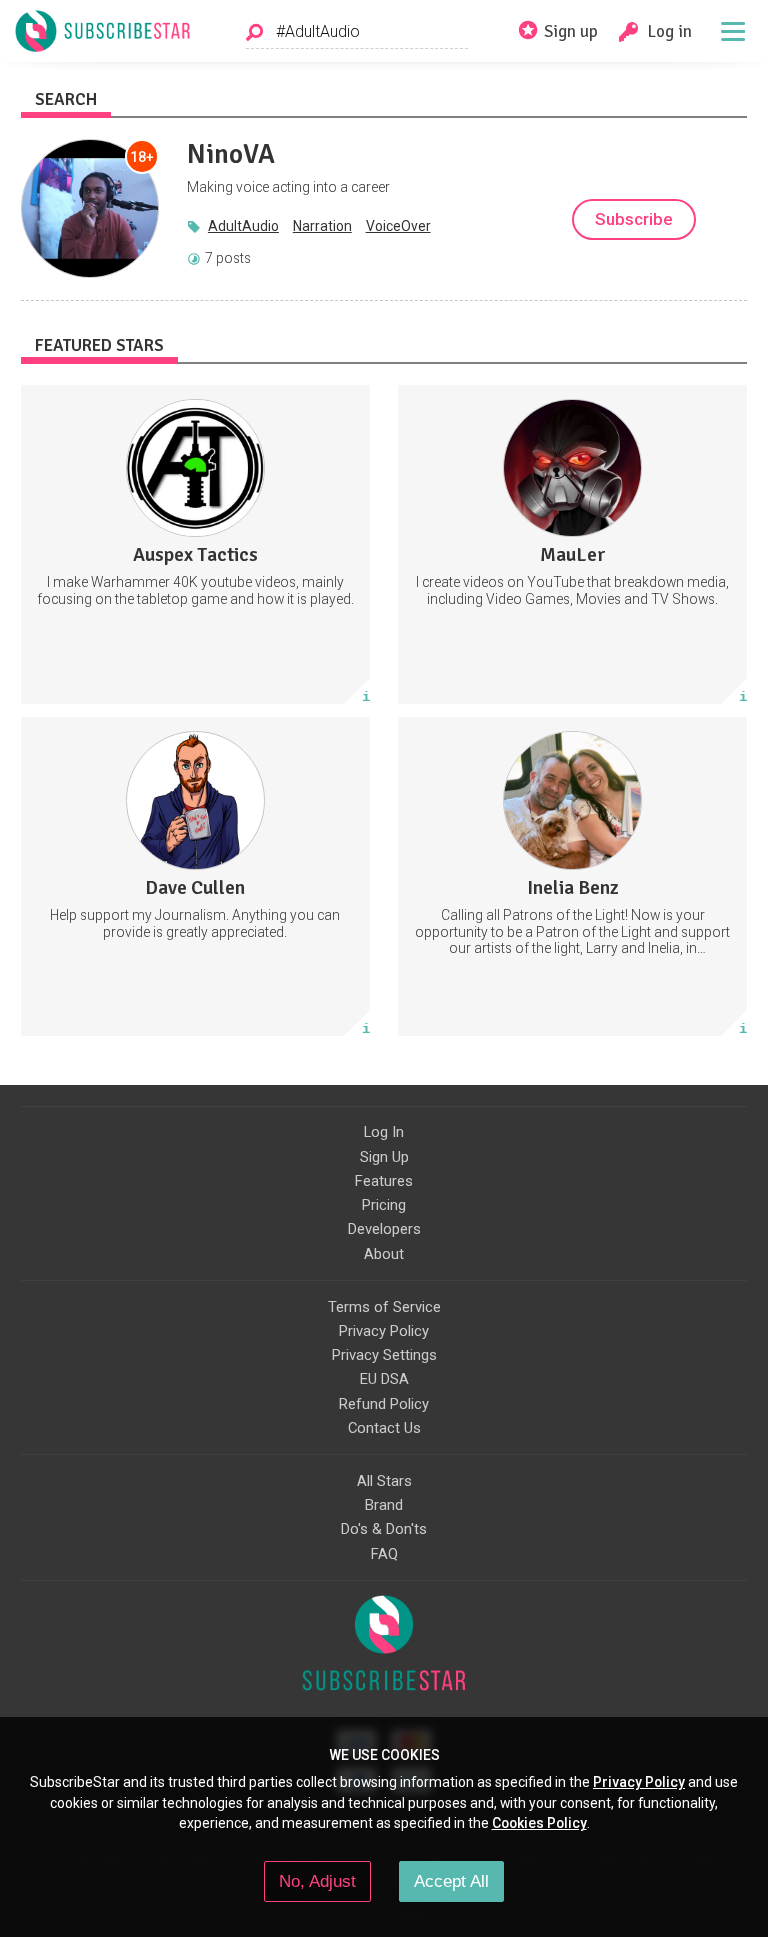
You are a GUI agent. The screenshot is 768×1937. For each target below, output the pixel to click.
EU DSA (384, 1379)
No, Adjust (317, 1881)
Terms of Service (384, 1307)
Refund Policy (384, 1404)
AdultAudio (243, 226)
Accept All (451, 1881)
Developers (384, 1229)
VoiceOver (398, 226)
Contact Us (384, 1428)
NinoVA (231, 154)
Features (384, 1181)
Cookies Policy (539, 1823)
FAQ (384, 1554)
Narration (322, 226)
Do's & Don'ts (384, 1529)
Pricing (384, 1205)
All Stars (384, 1481)
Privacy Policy (384, 1331)
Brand (384, 1505)
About (384, 1254)
